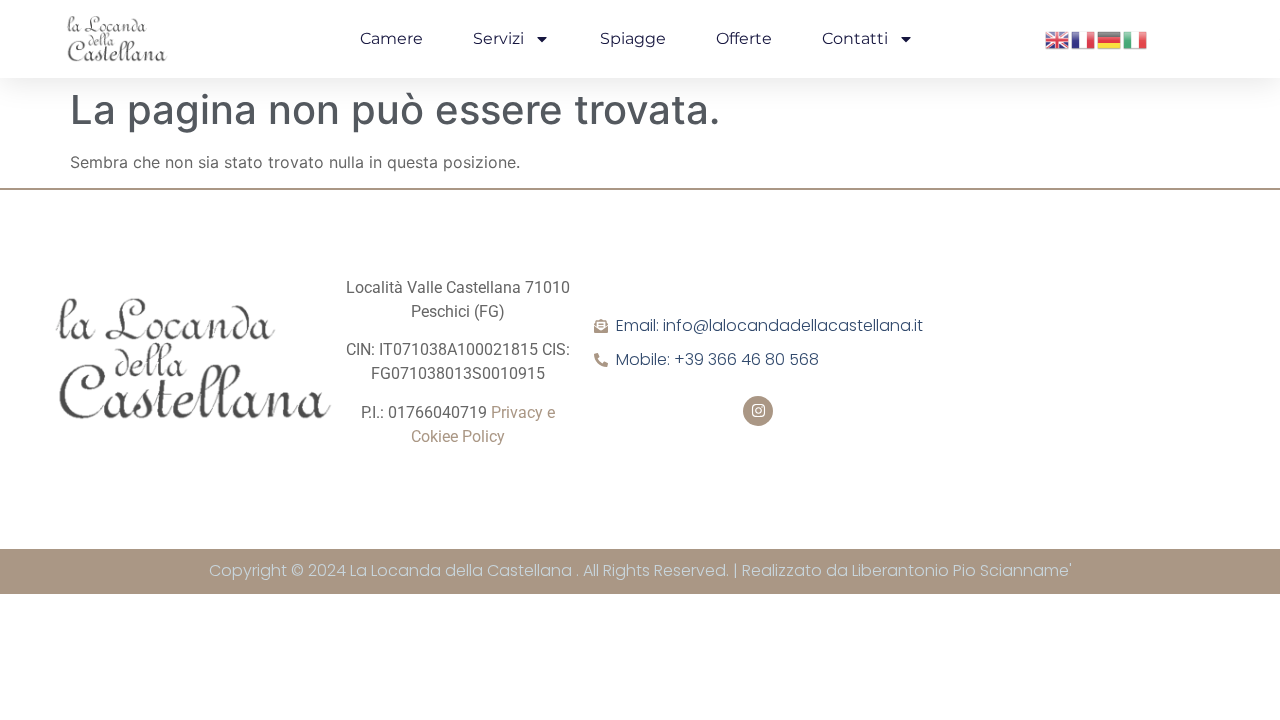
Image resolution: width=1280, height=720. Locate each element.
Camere (391, 38)
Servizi (498, 38)
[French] (1084, 38)
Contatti (855, 38)
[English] (1058, 38)
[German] (1110, 38)
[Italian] (1136, 38)
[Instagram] (758, 411)
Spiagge (633, 38)
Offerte (744, 38)
